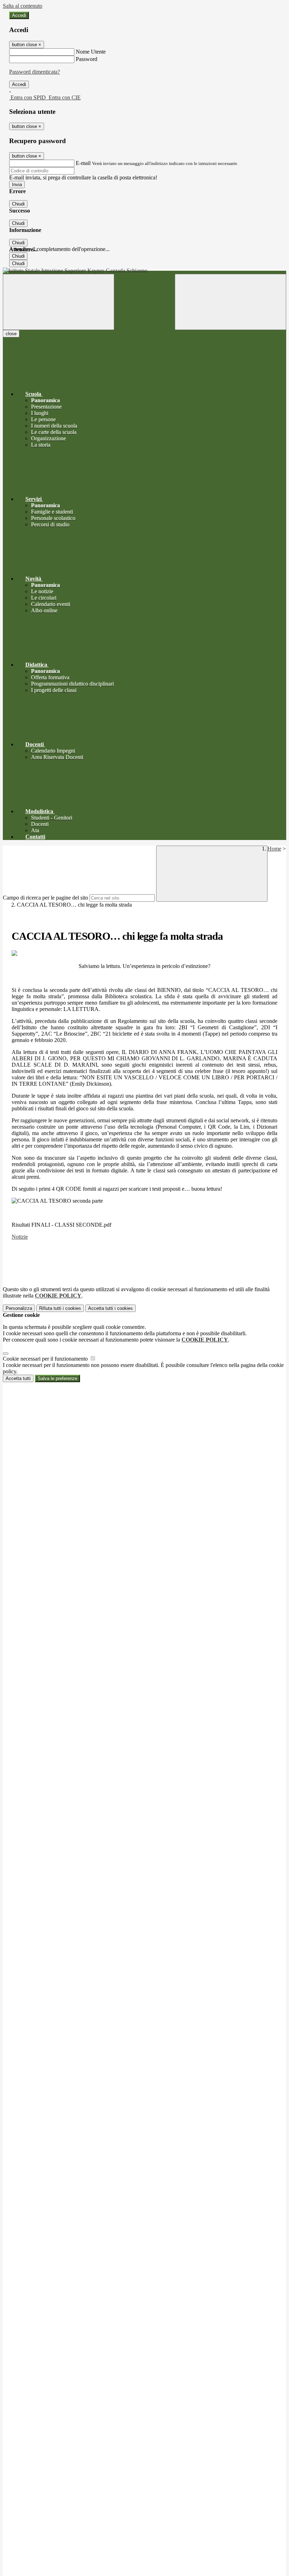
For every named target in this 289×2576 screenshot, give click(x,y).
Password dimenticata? (35, 72)
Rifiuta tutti (60, 1308)
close (11, 334)
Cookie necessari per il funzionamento (46, 1359)
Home (274, 849)
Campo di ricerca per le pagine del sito (45, 898)
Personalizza (19, 1308)
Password (87, 59)
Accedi (19, 15)
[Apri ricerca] (230, 302)
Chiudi (18, 204)
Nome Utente (91, 52)
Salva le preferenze (57, 1378)
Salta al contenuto (23, 6)
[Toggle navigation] (59, 302)
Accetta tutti (110, 1308)
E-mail (83, 163)
